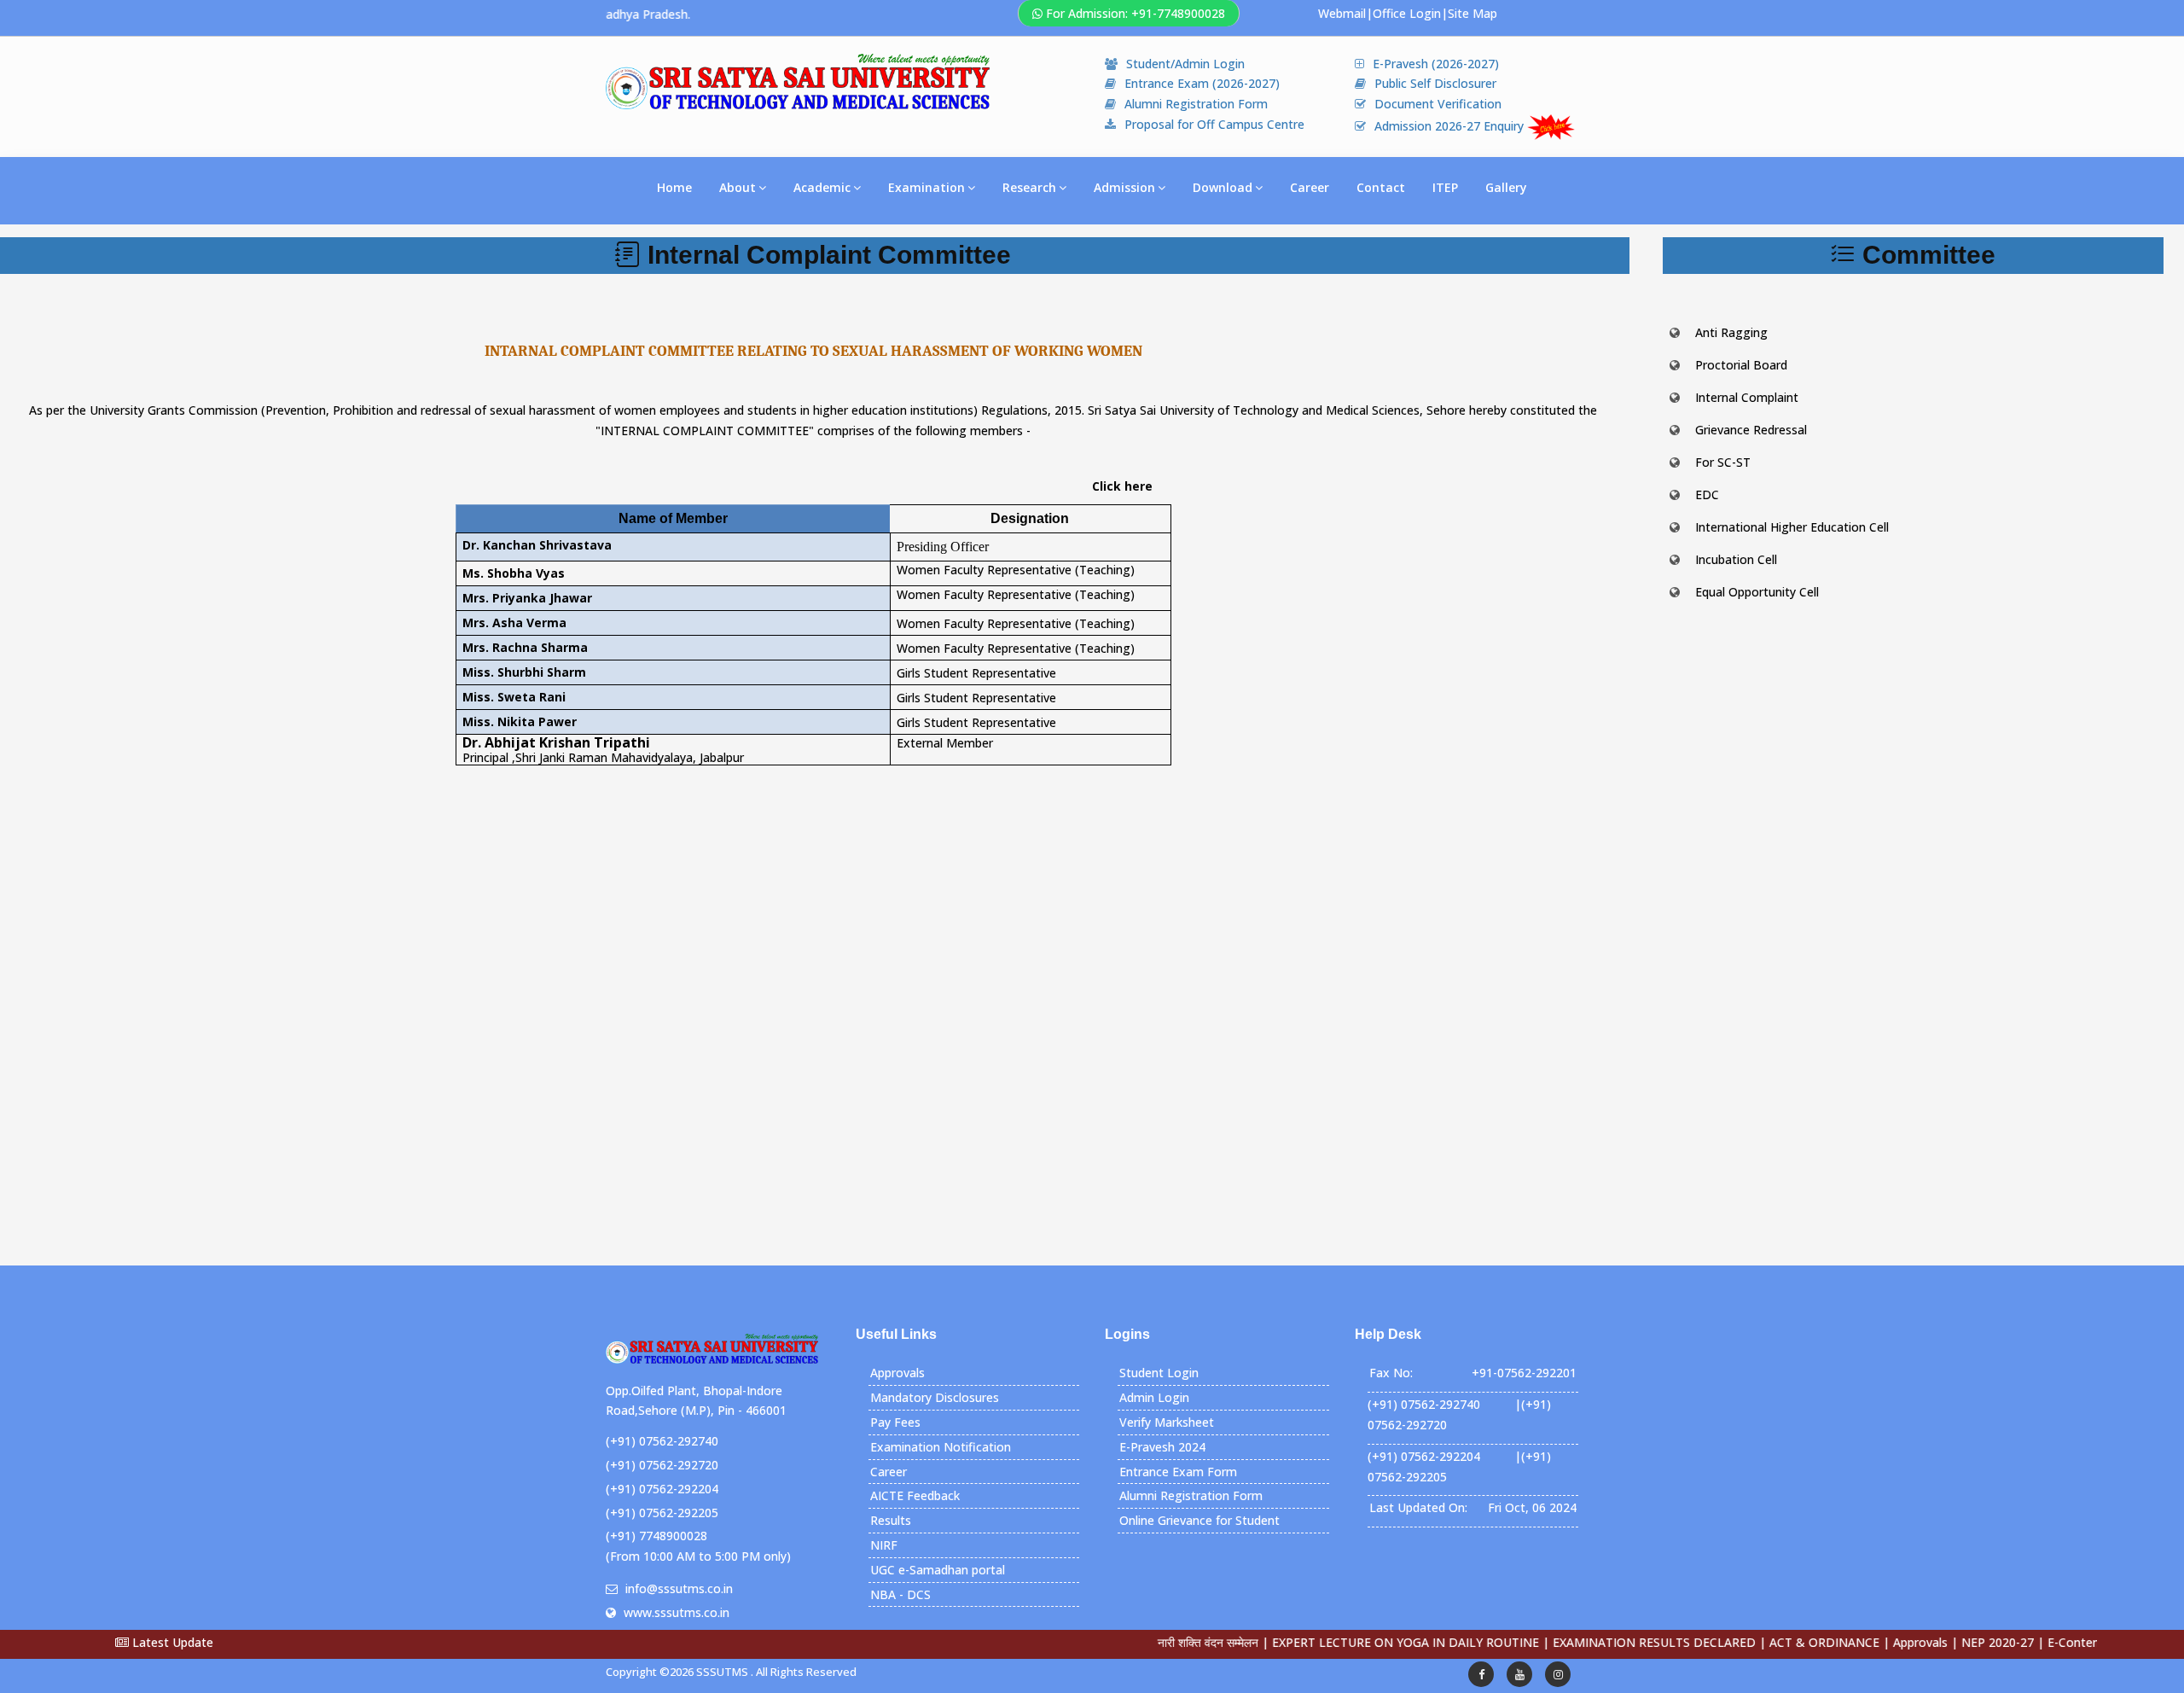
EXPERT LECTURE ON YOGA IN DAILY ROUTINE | (1356, 1642)
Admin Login (1154, 1397)
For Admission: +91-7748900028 (1136, 13)
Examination (926, 187)
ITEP (1445, 187)
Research (1029, 187)
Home (674, 187)
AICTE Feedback (915, 1495)
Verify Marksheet (1167, 1422)
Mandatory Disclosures (935, 1397)
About (738, 187)
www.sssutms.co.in (677, 1612)
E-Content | (2027, 1642)
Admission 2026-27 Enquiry (1451, 126)
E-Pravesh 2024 (1162, 1447)
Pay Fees (895, 1422)
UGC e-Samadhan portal (938, 1570)
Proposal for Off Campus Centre (1214, 124)
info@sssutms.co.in (679, 1588)
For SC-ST (1723, 462)
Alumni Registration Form (1196, 104)
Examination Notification (941, 1447)
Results (891, 1520)
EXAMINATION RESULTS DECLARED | (1605, 1642)
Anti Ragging (1731, 332)
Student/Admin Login (1185, 64)
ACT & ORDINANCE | (1775, 1642)
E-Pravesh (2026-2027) (1436, 64)
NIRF (884, 1545)
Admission (1124, 187)
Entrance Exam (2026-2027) (1202, 83)
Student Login (1159, 1373)
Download (1223, 187)
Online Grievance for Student (1199, 1520)
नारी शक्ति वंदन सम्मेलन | (1159, 1642)
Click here (1122, 486)
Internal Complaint (1747, 397)
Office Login (1407, 13)
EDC (1707, 495)
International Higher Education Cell (1792, 527)
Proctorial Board (1741, 365)
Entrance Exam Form (1178, 1472)
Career (1310, 187)
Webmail (1342, 13)
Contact (1381, 187)
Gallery (1506, 187)
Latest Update (171, 1642)
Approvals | (1871, 1642)
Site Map (1472, 13)
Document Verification (1438, 104)
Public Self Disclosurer (1435, 83)
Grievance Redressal (1751, 430)
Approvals (897, 1373)
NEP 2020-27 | (1948, 1642)
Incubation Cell (1736, 559)
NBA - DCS (900, 1594)
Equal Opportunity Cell (1757, 592)
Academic (822, 187)
